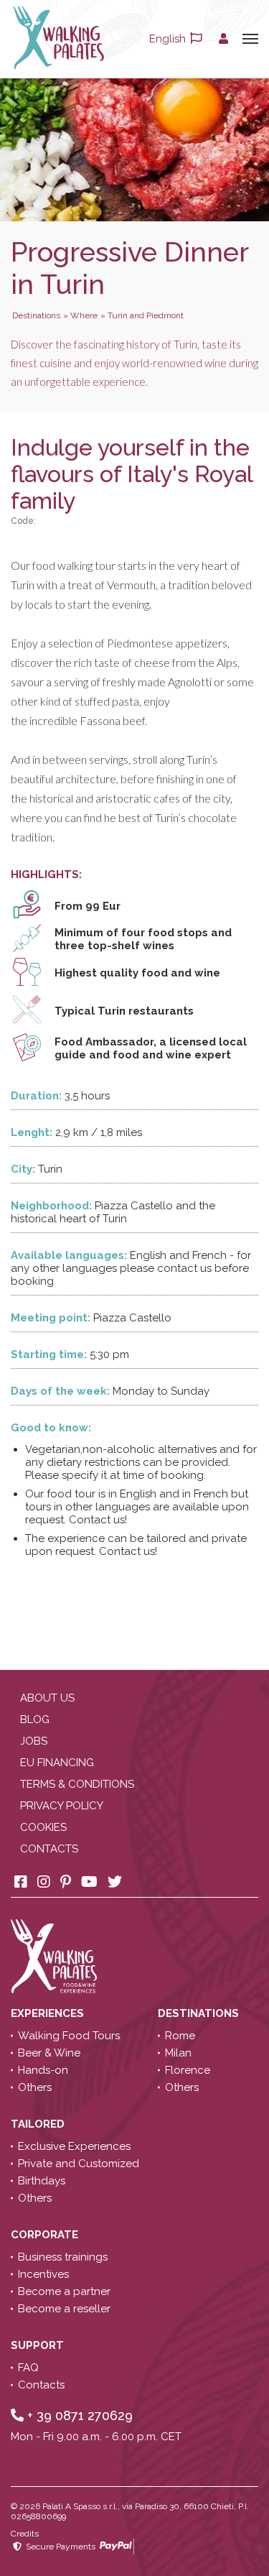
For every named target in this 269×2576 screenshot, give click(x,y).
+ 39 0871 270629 (78, 2415)
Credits (25, 2534)
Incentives (43, 2274)
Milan (178, 2053)
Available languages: (69, 1255)
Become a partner (64, 2291)
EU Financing (57, 1763)
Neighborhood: (51, 1206)
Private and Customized (79, 2164)
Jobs (34, 1741)
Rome (180, 2036)
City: (23, 1169)
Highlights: (46, 874)
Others (35, 2087)
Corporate (46, 2235)
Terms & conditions (77, 1784)
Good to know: (51, 1428)
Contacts (49, 1849)
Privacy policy (62, 1806)
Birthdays (42, 2181)
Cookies (43, 1827)
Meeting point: (51, 1318)
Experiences (49, 2013)
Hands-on (43, 2070)
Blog (35, 1719)
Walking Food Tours (69, 2036)
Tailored (39, 2124)
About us (47, 1698)
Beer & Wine (49, 2053)
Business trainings (63, 2257)
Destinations (200, 2013)
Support (39, 2345)
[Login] (223, 39)
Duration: (36, 1096)
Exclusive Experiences (74, 2146)
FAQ (28, 2368)
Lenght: (32, 1132)
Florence (188, 2070)
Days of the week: (60, 1391)
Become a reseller (64, 2309)
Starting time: (49, 1354)
